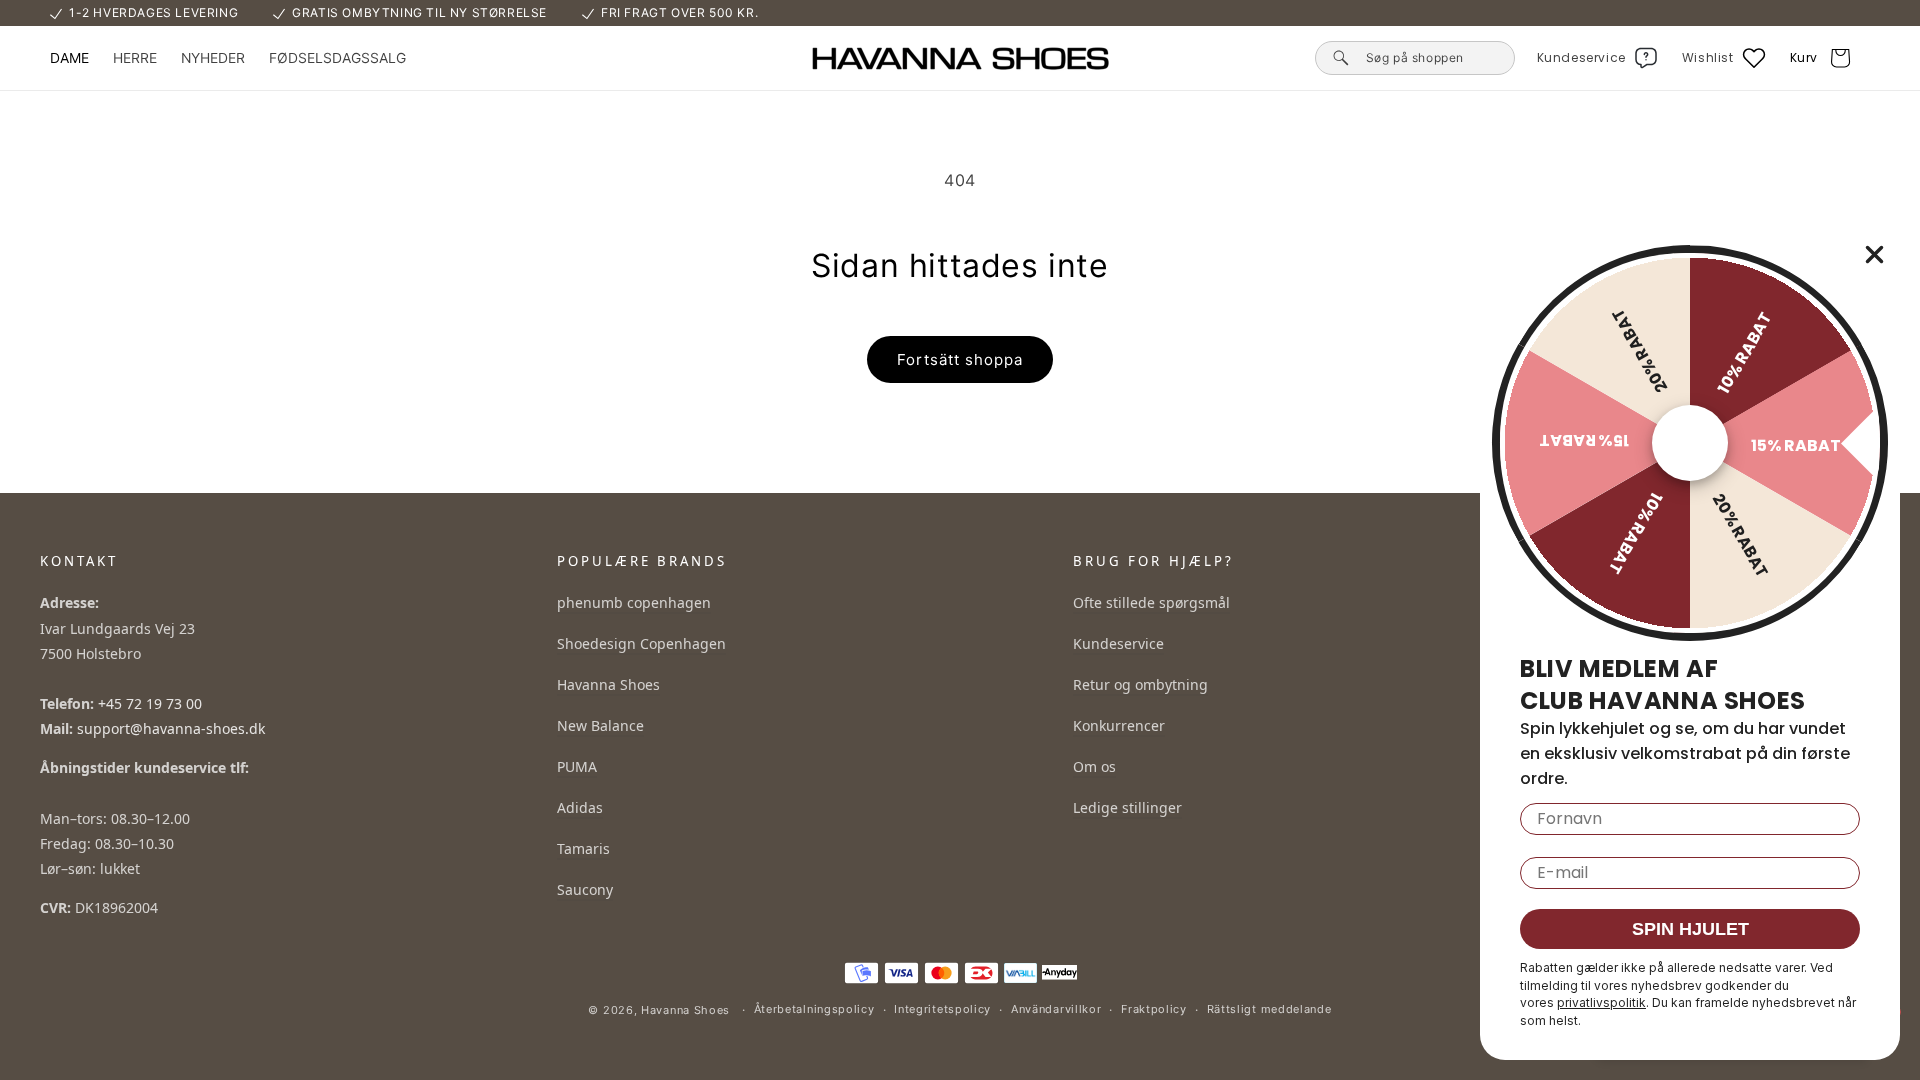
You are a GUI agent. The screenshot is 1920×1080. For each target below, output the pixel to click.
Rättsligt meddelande (1269, 1009)
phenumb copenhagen (634, 602)
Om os (1094, 766)
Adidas (580, 807)
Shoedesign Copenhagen (641, 643)
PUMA (577, 766)
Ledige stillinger (1127, 807)
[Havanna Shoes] (960, 58)
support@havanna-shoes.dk (171, 728)
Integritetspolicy (942, 1009)
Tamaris (583, 848)
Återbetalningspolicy (814, 1009)
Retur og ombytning (1140, 684)
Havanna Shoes (608, 684)
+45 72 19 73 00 (150, 703)
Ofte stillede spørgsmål (1151, 602)
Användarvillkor (1056, 1009)
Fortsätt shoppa (960, 359)
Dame (69, 58)
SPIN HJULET (1690, 929)
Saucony (585, 889)
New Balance (600, 725)
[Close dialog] (1874, 254)
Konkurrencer (1119, 725)
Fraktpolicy (1154, 1009)
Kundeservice (1118, 643)
